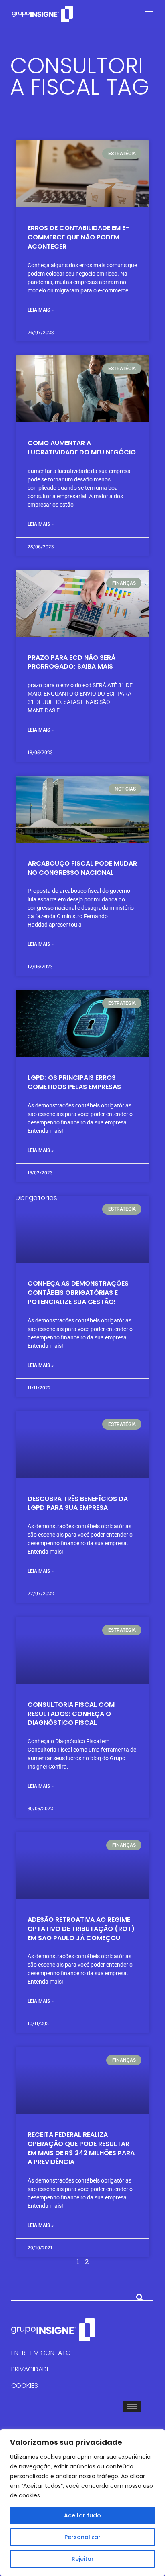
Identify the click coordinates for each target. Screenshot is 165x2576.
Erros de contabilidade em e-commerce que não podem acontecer (78, 237)
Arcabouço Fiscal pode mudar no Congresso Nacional (82, 868)
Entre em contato (41, 2353)
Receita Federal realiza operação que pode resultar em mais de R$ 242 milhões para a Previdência (81, 2148)
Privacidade (31, 2369)
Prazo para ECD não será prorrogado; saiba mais (71, 662)
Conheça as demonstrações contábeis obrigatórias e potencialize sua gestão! (78, 1293)
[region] (82, 2503)
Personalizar (82, 2537)
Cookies (25, 2386)
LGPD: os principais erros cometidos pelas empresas (74, 1082)
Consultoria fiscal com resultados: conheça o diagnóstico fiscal (71, 1714)
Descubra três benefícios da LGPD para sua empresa (78, 1503)
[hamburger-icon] (132, 2407)
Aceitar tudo (82, 2515)
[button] (140, 2298)
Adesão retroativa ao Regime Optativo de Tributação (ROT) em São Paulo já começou (81, 1929)
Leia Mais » (41, 310)
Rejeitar (83, 2559)
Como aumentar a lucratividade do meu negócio (82, 448)
